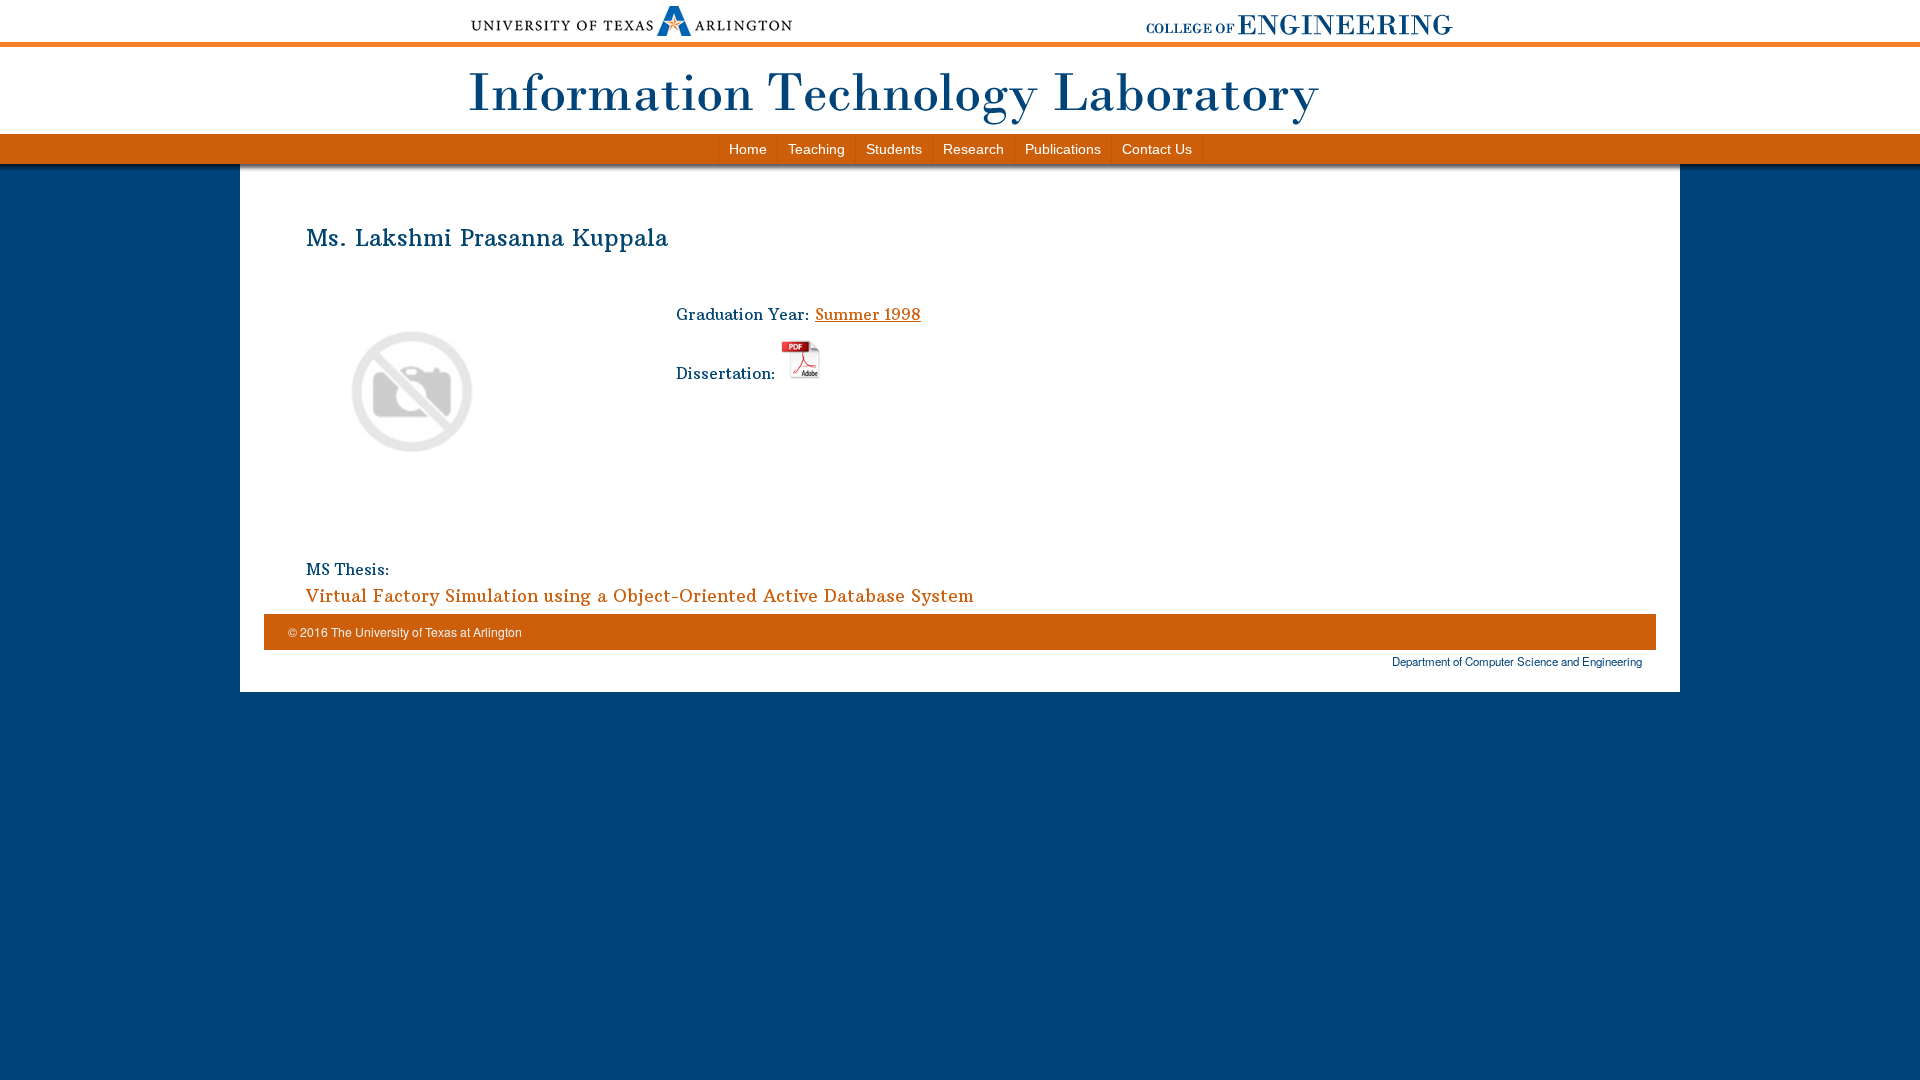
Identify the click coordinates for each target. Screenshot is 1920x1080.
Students (894, 149)
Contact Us (1157, 149)
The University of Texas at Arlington (426, 631)
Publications (1063, 149)
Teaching (816, 149)
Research (973, 149)
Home (748, 149)
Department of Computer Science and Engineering (1517, 661)
